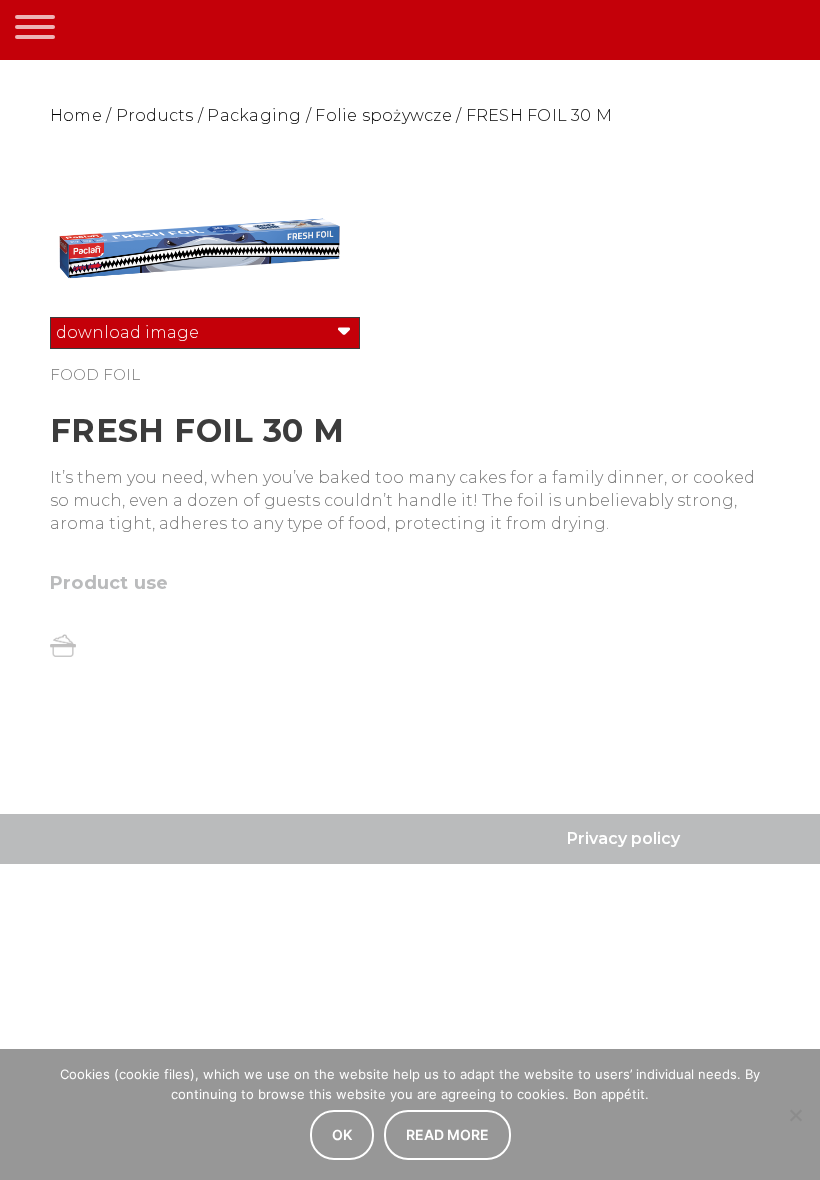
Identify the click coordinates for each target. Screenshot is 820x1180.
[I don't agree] (795, 1115)
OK (342, 1134)
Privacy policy (623, 838)
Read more (447, 1134)
